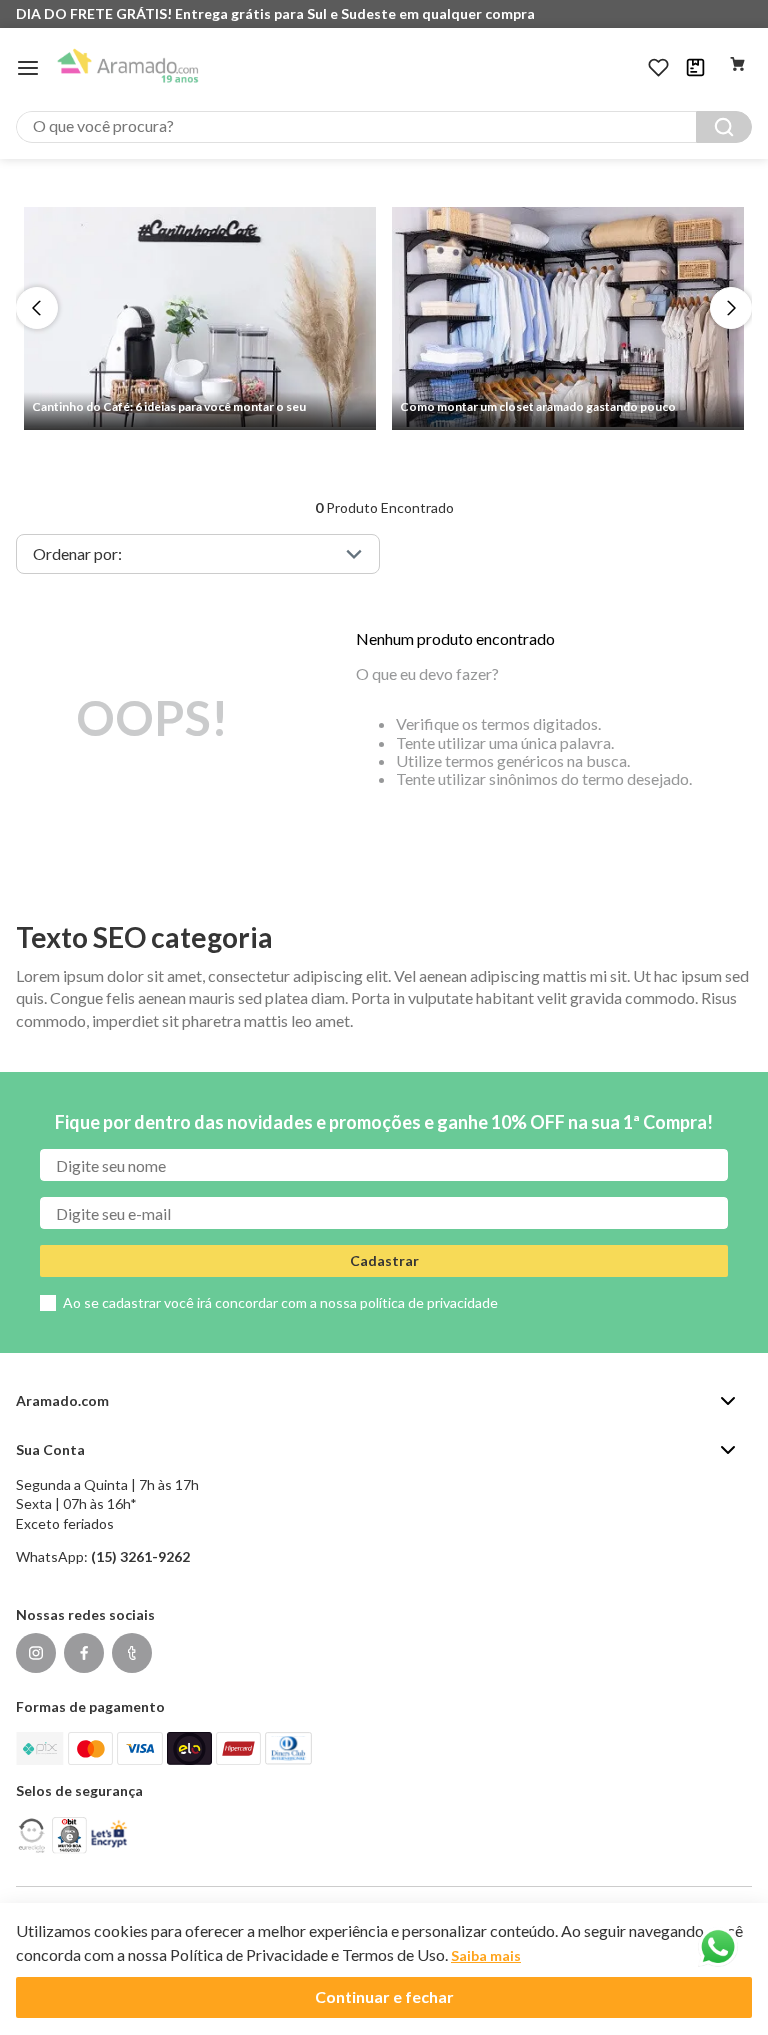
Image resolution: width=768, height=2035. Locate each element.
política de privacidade (429, 1302)
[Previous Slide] (37, 308)
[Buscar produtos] (724, 127)
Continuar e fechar (384, 1996)
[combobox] (384, 127)
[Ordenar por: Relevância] (198, 554)
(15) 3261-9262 (140, 1556)
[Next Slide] (731, 308)
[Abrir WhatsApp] (718, 1947)
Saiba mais (486, 1955)
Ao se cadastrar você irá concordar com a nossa (280, 1302)
